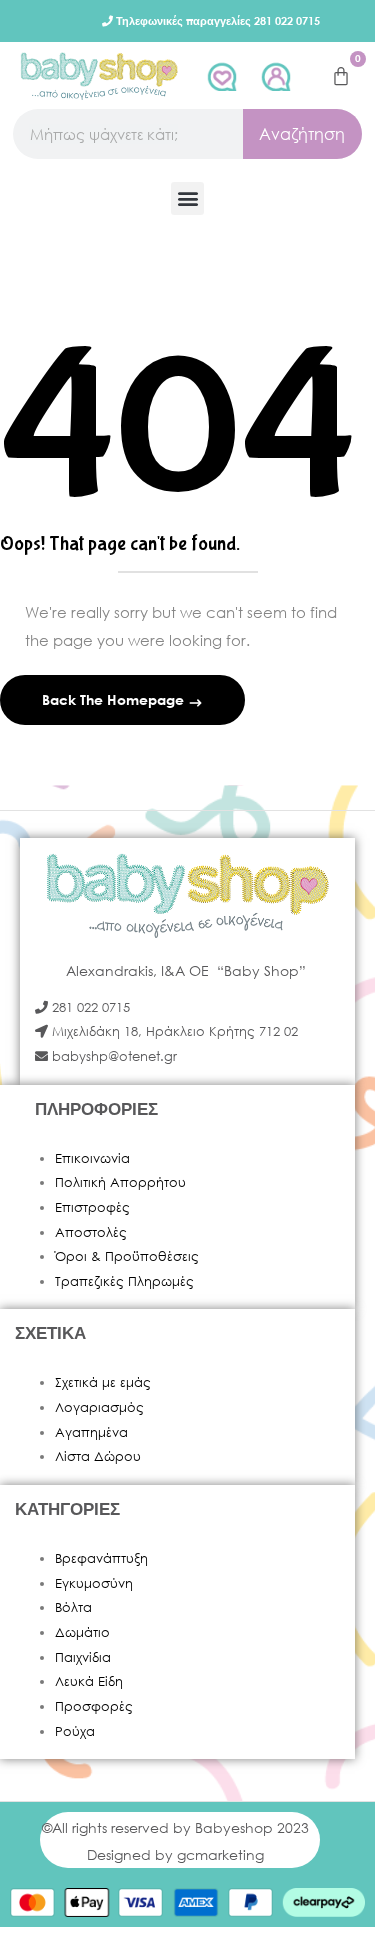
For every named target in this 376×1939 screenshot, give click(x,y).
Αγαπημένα (91, 1432)
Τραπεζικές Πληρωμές (124, 1281)
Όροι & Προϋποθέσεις (127, 1256)
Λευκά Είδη (89, 1681)
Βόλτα (73, 1607)
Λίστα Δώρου (98, 1456)
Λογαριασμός (99, 1407)
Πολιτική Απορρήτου (120, 1182)
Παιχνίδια (83, 1657)
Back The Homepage (115, 699)
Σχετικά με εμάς (103, 1382)
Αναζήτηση (302, 133)
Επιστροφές (92, 1207)
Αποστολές (91, 1232)
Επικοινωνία (92, 1158)
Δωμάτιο (82, 1632)
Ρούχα (75, 1731)
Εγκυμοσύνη (94, 1583)
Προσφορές (94, 1706)
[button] (187, 198)
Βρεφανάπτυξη (101, 1558)
